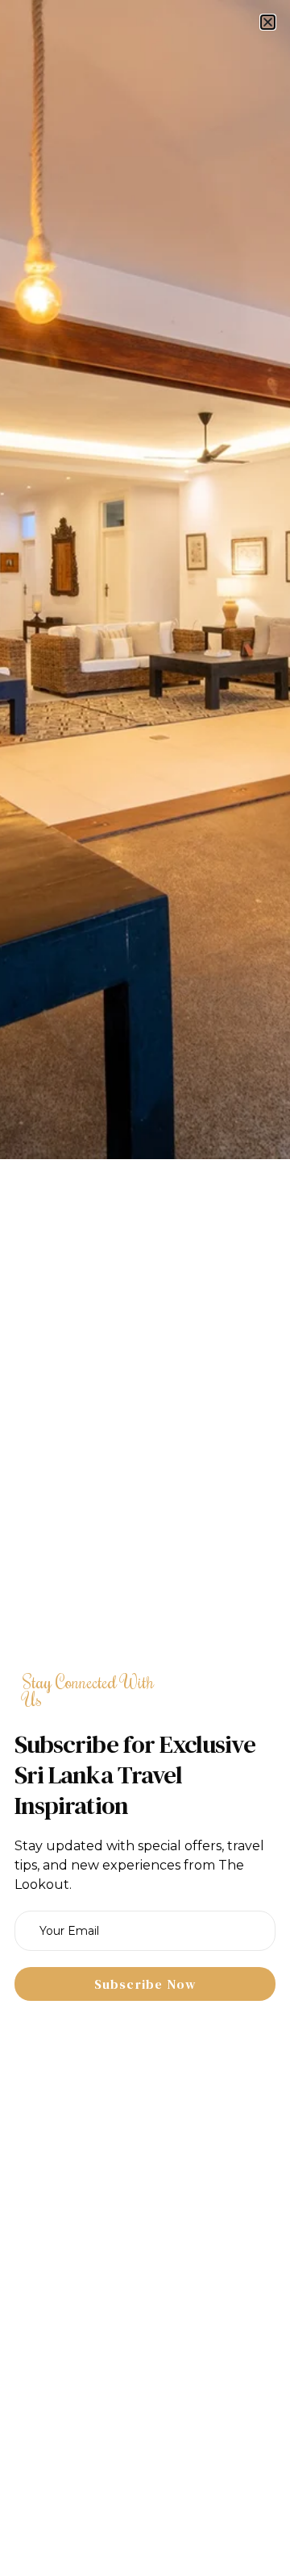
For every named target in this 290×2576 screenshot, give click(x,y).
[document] (145, 1288)
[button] (268, 22)
